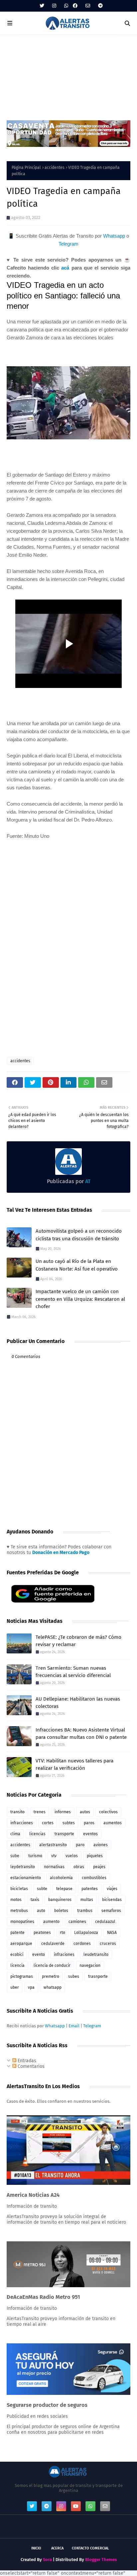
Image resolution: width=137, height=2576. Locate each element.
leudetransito (96, 1955)
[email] (88, 6)
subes (74, 1976)
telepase (64, 1889)
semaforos (111, 1911)
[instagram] (54, 6)
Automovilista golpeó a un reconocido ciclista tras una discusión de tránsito (79, 1235)
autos (85, 1812)
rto (63, 1933)
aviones (101, 1845)
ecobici (17, 1955)
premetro (51, 1976)
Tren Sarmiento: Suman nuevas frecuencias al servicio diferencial (73, 1672)
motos (16, 1900)
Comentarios (30, 2066)
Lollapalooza (86, 1933)
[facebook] (75, 6)
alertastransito (53, 1845)
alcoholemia (61, 1878)
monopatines (22, 1922)
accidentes (55, 168)
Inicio (36, 2548)
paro (80, 1845)
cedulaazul (105, 1922)
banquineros (60, 1900)
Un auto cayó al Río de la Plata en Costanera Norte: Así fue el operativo (77, 1265)
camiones (77, 1922)
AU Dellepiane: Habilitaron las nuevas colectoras (78, 1703)
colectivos (108, 1812)
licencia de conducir (52, 1965)
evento (39, 1955)
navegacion (90, 1965)
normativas (54, 1867)
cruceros (108, 1944)
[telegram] (100, 6)
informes (63, 1812)
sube (15, 1856)
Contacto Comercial (90, 2548)
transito (17, 1812)
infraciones (64, 1955)
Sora (47, 2560)
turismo (35, 1856)
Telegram (68, 244)
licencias (37, 1834)
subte (42, 1889)
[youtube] (76, 2506)
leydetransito (23, 1867)
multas (87, 1900)
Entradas (26, 2061)
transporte (64, 1834)
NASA (112, 1933)
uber (15, 1987)
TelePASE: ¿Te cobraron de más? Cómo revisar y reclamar (78, 1641)
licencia (17, 1965)
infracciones (22, 1823)
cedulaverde (53, 1944)
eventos (90, 1834)
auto (41, 1911)
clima (15, 1834)
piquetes (95, 1856)
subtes (69, 1823)
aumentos (113, 1823)
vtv (54, 1856)
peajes (99, 1867)
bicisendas (112, 1900)
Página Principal (26, 168)
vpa (31, 1987)
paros (89, 1823)
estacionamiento (26, 1878)
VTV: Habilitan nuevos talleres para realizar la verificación (74, 1765)
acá (65, 268)
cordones (82, 1944)
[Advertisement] (68, 74)
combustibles (94, 1878)
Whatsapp (114, 236)
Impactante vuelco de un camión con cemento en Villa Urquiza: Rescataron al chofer (80, 1299)
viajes (112, 1889)
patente (17, 1933)
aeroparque (21, 1944)
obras (79, 1867)
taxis (35, 1900)
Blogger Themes (101, 2560)
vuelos (72, 1856)
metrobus (19, 1911)
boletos (61, 1911)
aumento (51, 1922)
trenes (40, 1812)
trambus (85, 1911)
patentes (90, 1889)
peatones (42, 1933)
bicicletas (19, 1889)
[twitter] (42, 6)
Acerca (57, 2548)
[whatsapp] (66, 6)
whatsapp (53, 1987)
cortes (48, 1823)
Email (74, 2026)
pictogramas (22, 1976)
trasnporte (98, 1976)
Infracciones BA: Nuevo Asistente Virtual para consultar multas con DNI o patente (81, 1734)
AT (87, 1181)
